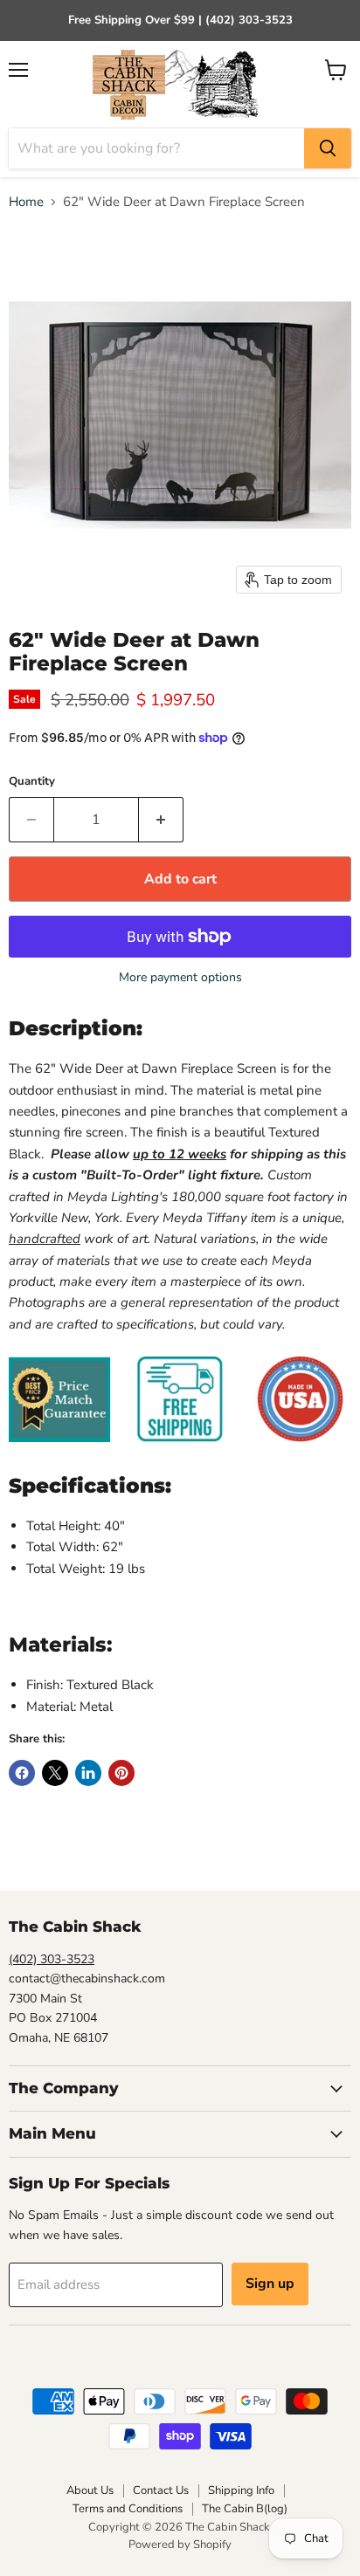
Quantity (32, 782)
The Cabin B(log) (245, 2509)
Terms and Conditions (128, 2509)
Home (26, 202)
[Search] (328, 148)
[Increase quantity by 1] (161, 820)
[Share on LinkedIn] (88, 1773)
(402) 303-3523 (52, 1959)
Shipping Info (241, 2490)
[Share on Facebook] (22, 1773)
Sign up (270, 2284)
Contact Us (161, 2490)
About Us (90, 2490)
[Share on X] (55, 1773)
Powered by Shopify (180, 2545)
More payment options (180, 978)
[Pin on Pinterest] (121, 1773)
